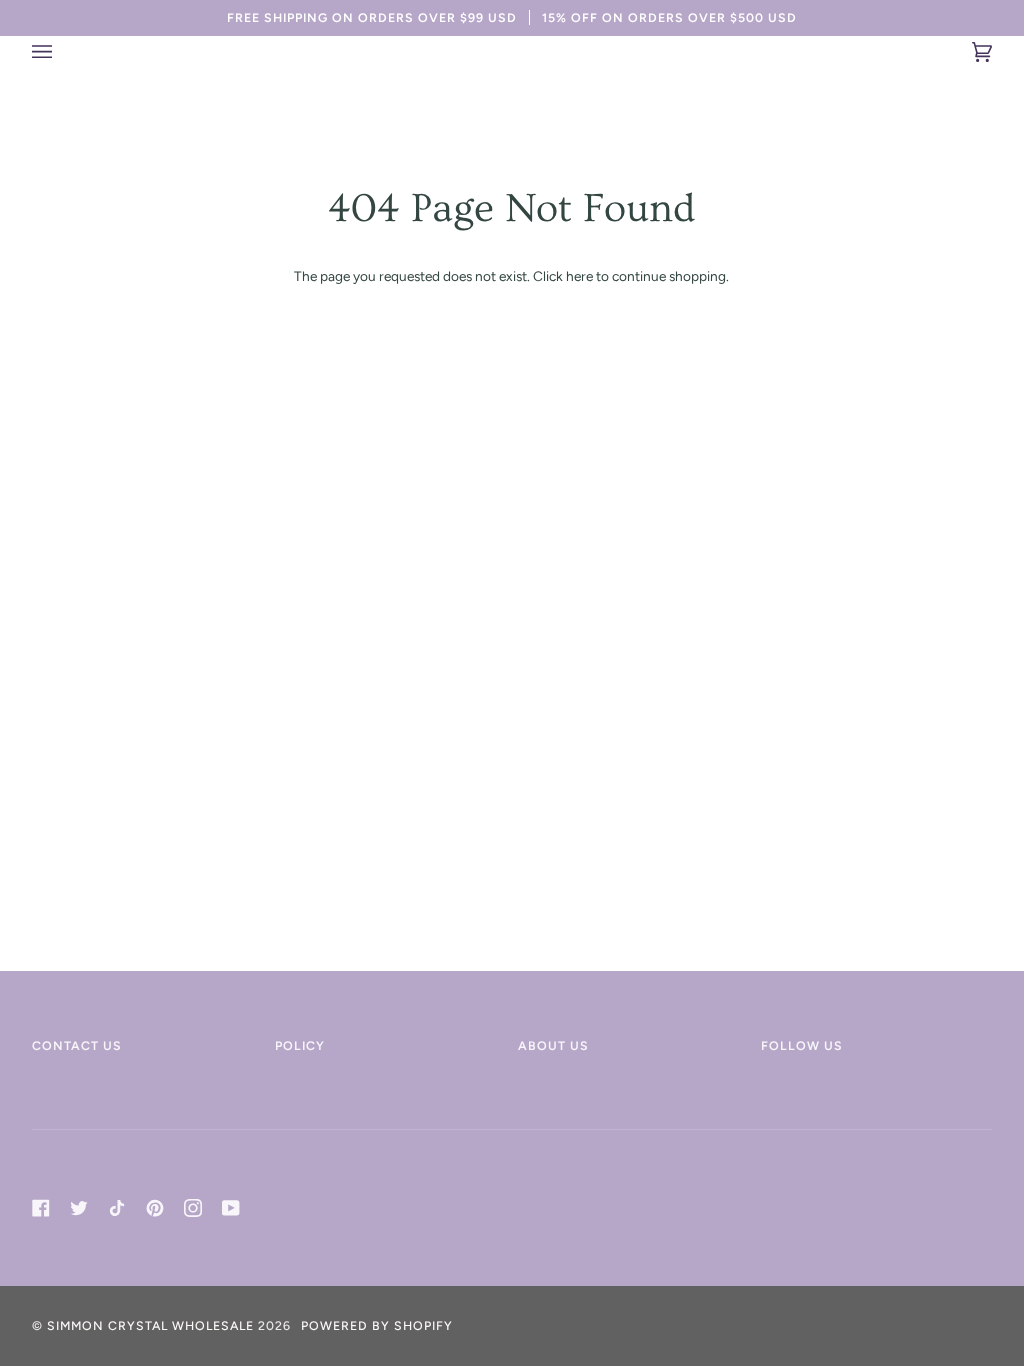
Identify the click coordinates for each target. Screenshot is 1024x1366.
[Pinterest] (155, 1208)
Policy (300, 1045)
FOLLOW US (802, 1045)
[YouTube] (231, 1208)
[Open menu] (62, 52)
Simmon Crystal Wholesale (150, 1325)
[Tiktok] (117, 1208)
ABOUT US (553, 1045)
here (579, 276)
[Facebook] (41, 1208)
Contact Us (77, 1045)
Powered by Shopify (377, 1325)
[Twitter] (79, 1208)
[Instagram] (193, 1208)
